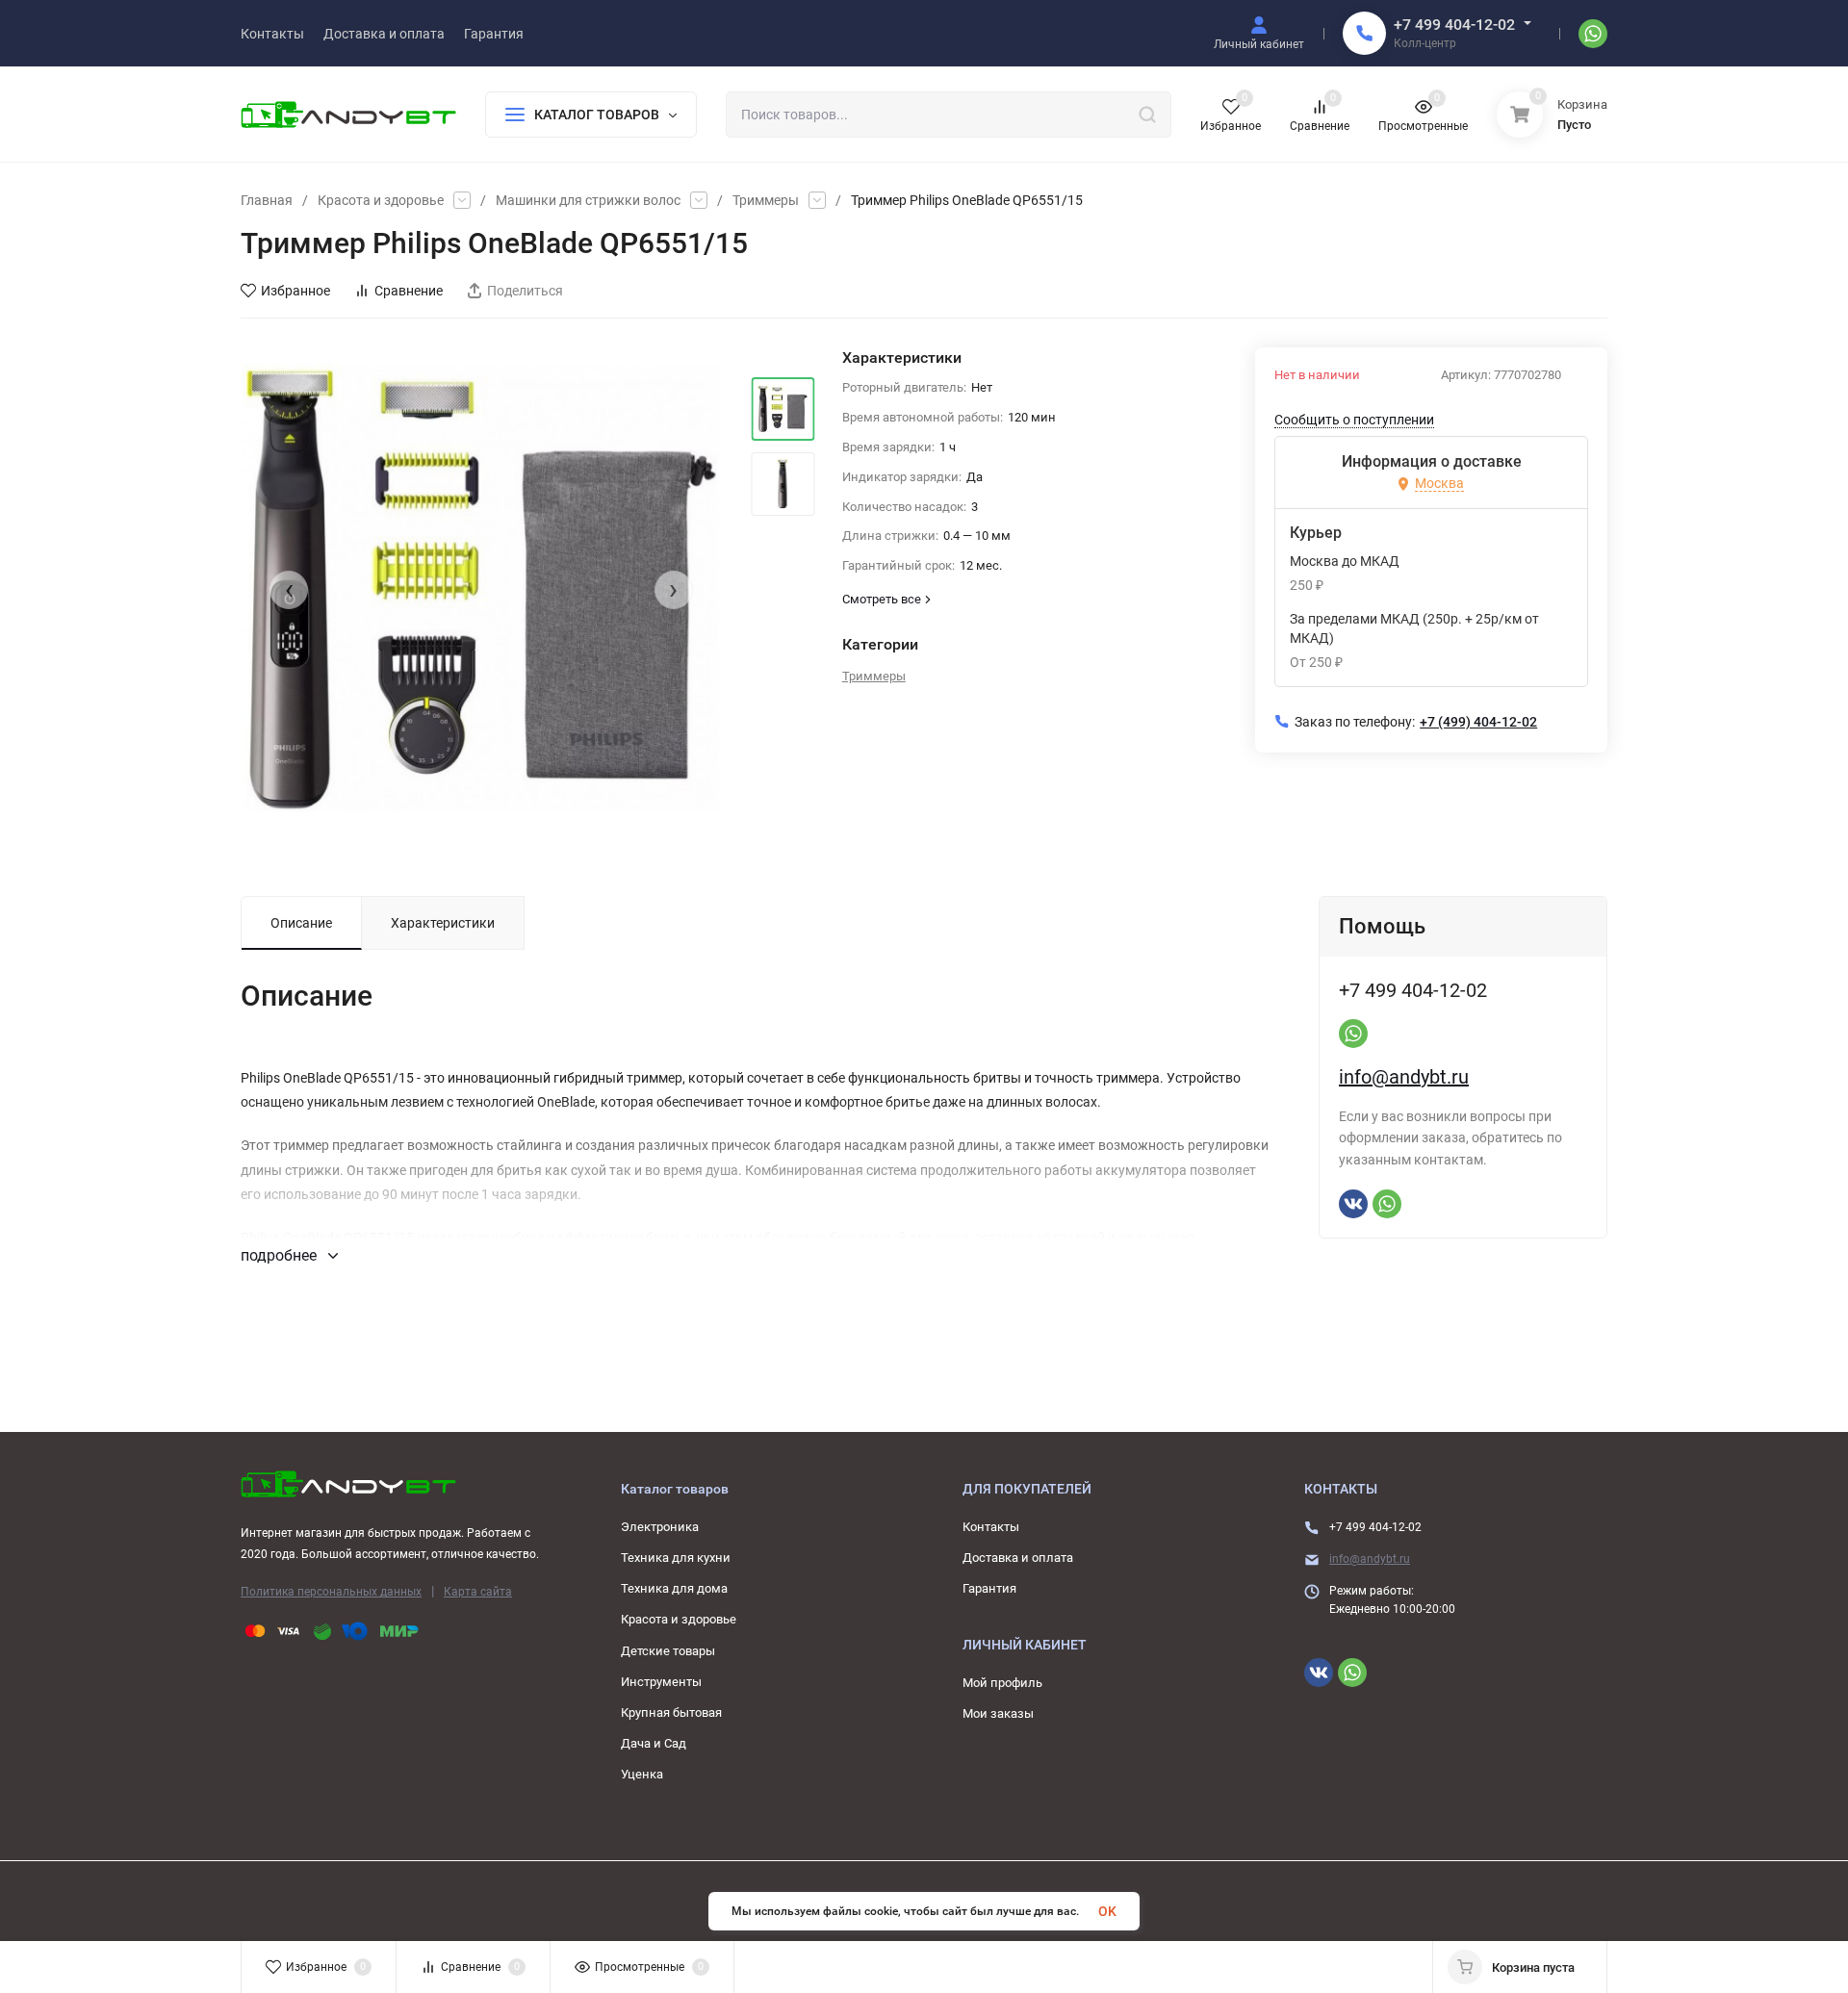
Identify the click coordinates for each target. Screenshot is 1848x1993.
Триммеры (766, 200)
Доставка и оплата (1018, 1558)
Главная (267, 200)
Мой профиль (1002, 1683)
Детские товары (668, 1651)
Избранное (295, 291)
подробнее (281, 1255)
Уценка (642, 1774)
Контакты (991, 1527)
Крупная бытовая (671, 1712)
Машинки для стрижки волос (588, 200)
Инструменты (661, 1682)
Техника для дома (674, 1588)
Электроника (660, 1527)
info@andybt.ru (1404, 1077)
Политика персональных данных (331, 1592)
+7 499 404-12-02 (1454, 25)
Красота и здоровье (381, 200)
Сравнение (409, 291)
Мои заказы (998, 1713)
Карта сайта (478, 1592)
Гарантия (989, 1588)
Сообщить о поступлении (1354, 420)
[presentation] (289, 590)
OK (1107, 1911)
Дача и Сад (654, 1743)
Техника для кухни (676, 1558)
